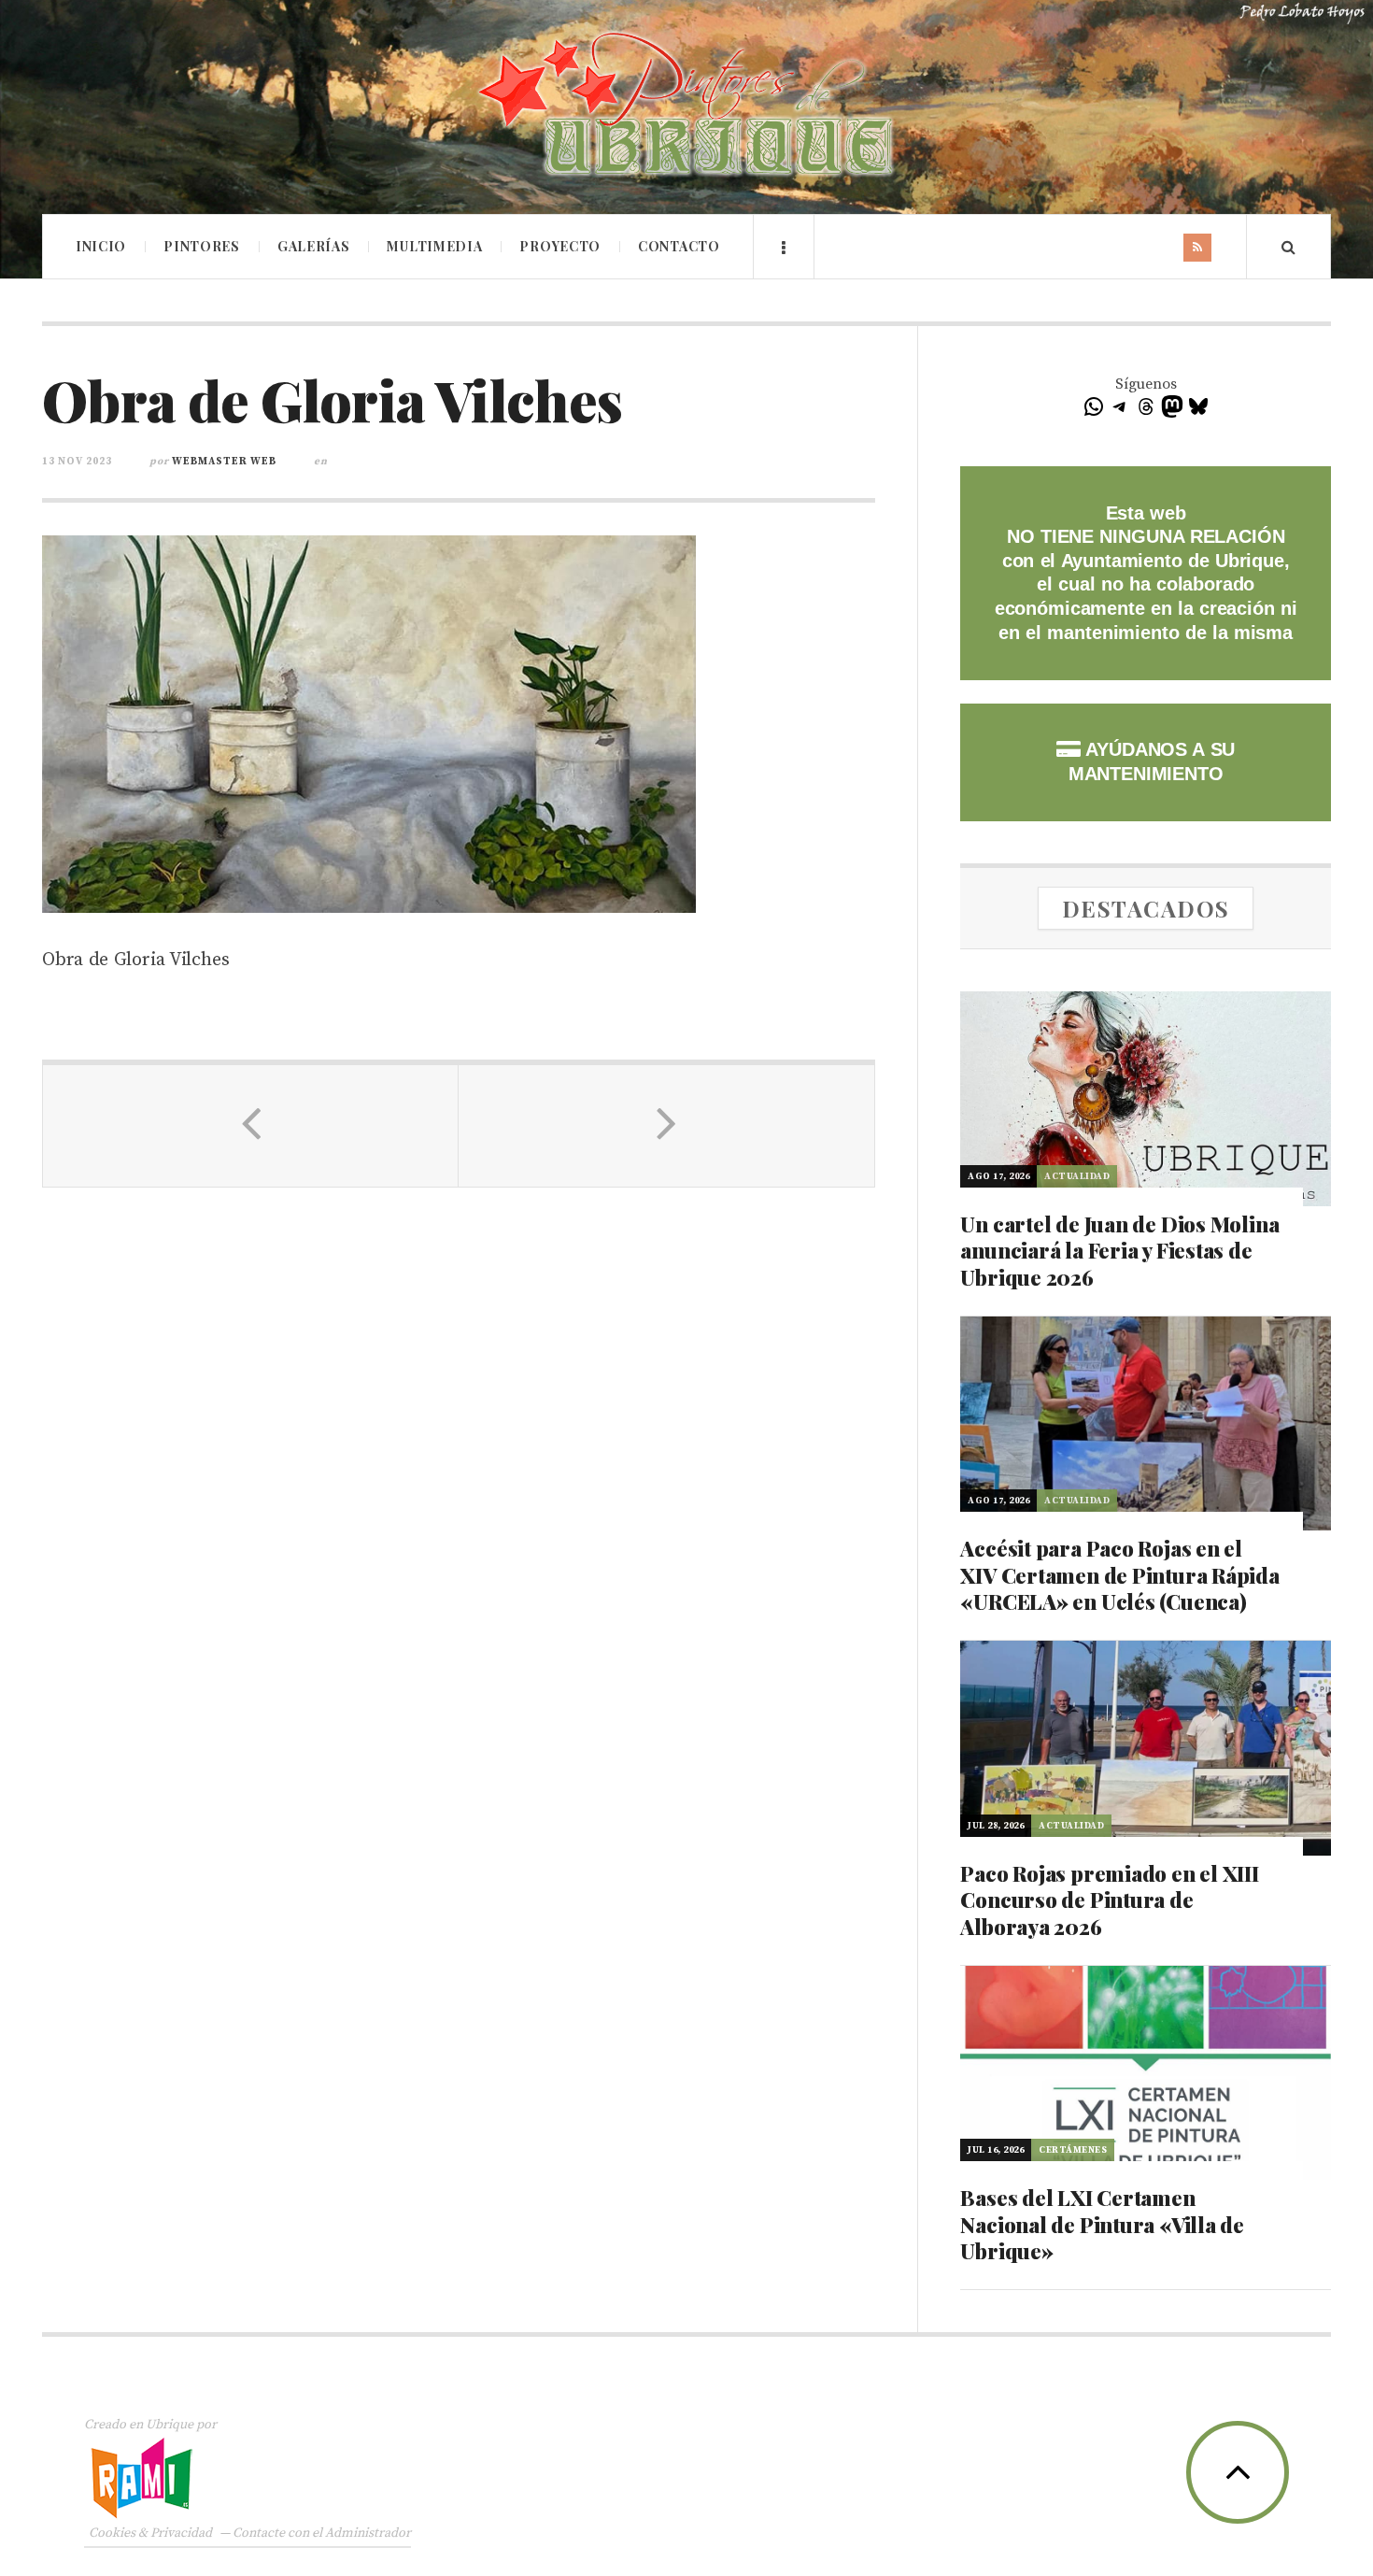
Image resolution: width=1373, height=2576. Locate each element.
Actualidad (1077, 1176)
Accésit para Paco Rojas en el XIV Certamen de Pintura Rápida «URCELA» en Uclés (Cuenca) (1119, 1575)
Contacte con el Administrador (322, 2533)
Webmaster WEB (224, 462)
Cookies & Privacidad (150, 2533)
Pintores (202, 246)
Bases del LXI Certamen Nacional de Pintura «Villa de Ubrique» (1102, 2224)
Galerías (314, 246)
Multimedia (434, 246)
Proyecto (560, 246)
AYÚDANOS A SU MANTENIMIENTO (1152, 761)
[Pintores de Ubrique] (686, 105)
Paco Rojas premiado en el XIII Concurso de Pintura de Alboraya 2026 (1109, 1900)
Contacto (679, 246)
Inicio (101, 246)
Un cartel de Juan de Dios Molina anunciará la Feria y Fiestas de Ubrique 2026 (1119, 1251)
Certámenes (1073, 2150)
